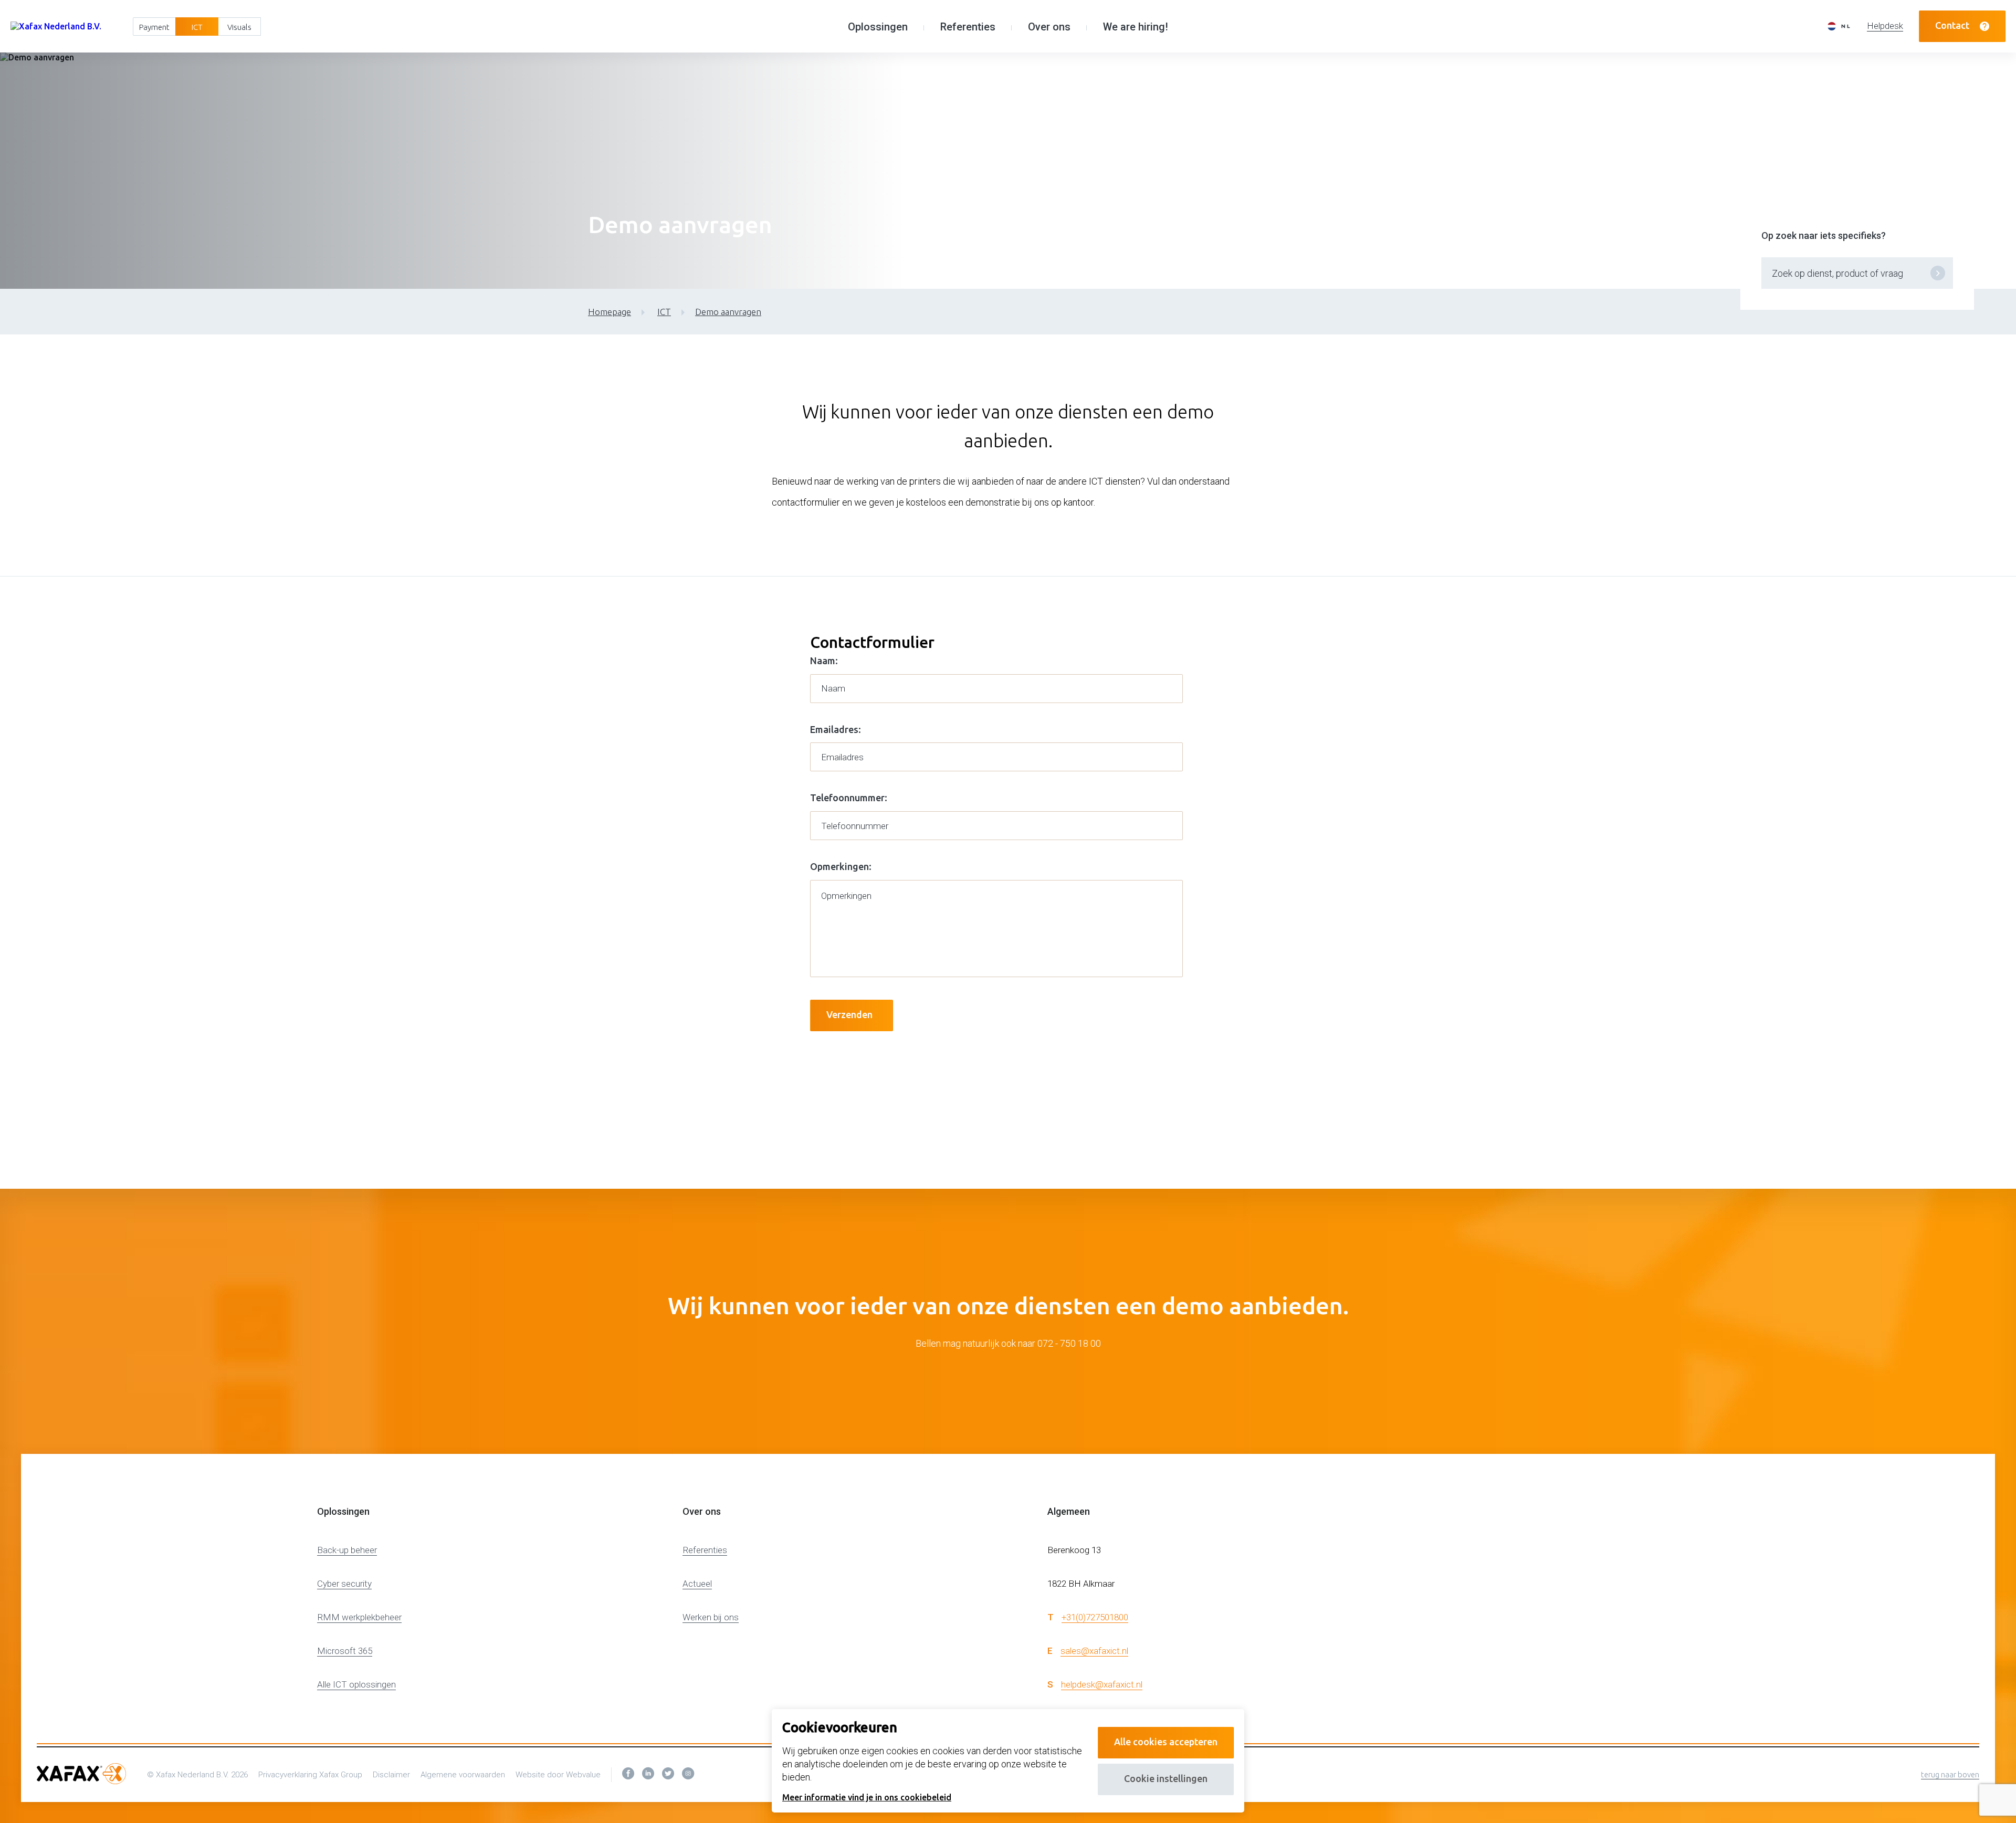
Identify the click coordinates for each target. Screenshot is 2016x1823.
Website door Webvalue (558, 1775)
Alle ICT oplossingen (356, 1684)
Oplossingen (878, 27)
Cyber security (344, 1584)
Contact (1952, 25)
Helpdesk (1885, 26)
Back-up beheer (347, 1550)
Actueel (697, 1584)
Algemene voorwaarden (463, 1775)
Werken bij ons (711, 1617)
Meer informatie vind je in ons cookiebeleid (867, 1797)
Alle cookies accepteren (1166, 1742)
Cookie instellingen (1166, 1778)
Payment (154, 27)
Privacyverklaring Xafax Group (310, 1775)
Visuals (239, 27)
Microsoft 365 (345, 1651)
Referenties (968, 27)
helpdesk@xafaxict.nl (1102, 1684)
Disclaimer (391, 1775)
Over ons (1049, 27)
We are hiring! (1136, 27)
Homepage (610, 312)
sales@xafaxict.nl (1094, 1651)
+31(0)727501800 (1095, 1617)
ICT (197, 27)
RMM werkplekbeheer (359, 1617)
